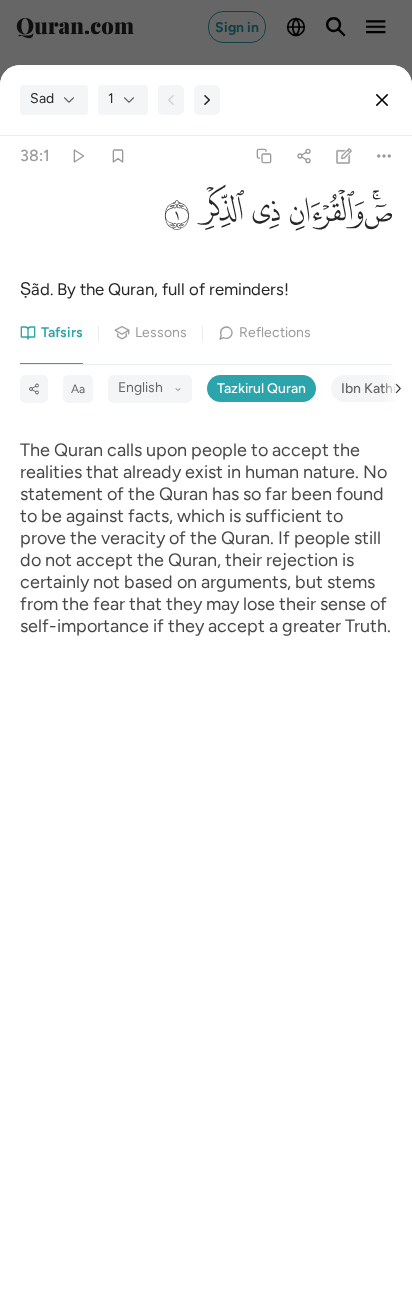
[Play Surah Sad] (77, 155)
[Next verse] (207, 100)
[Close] (382, 100)
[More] (384, 155)
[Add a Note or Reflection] (344, 155)
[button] (378, 217)
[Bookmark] (117, 155)
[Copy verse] (263, 155)
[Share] (303, 155)
